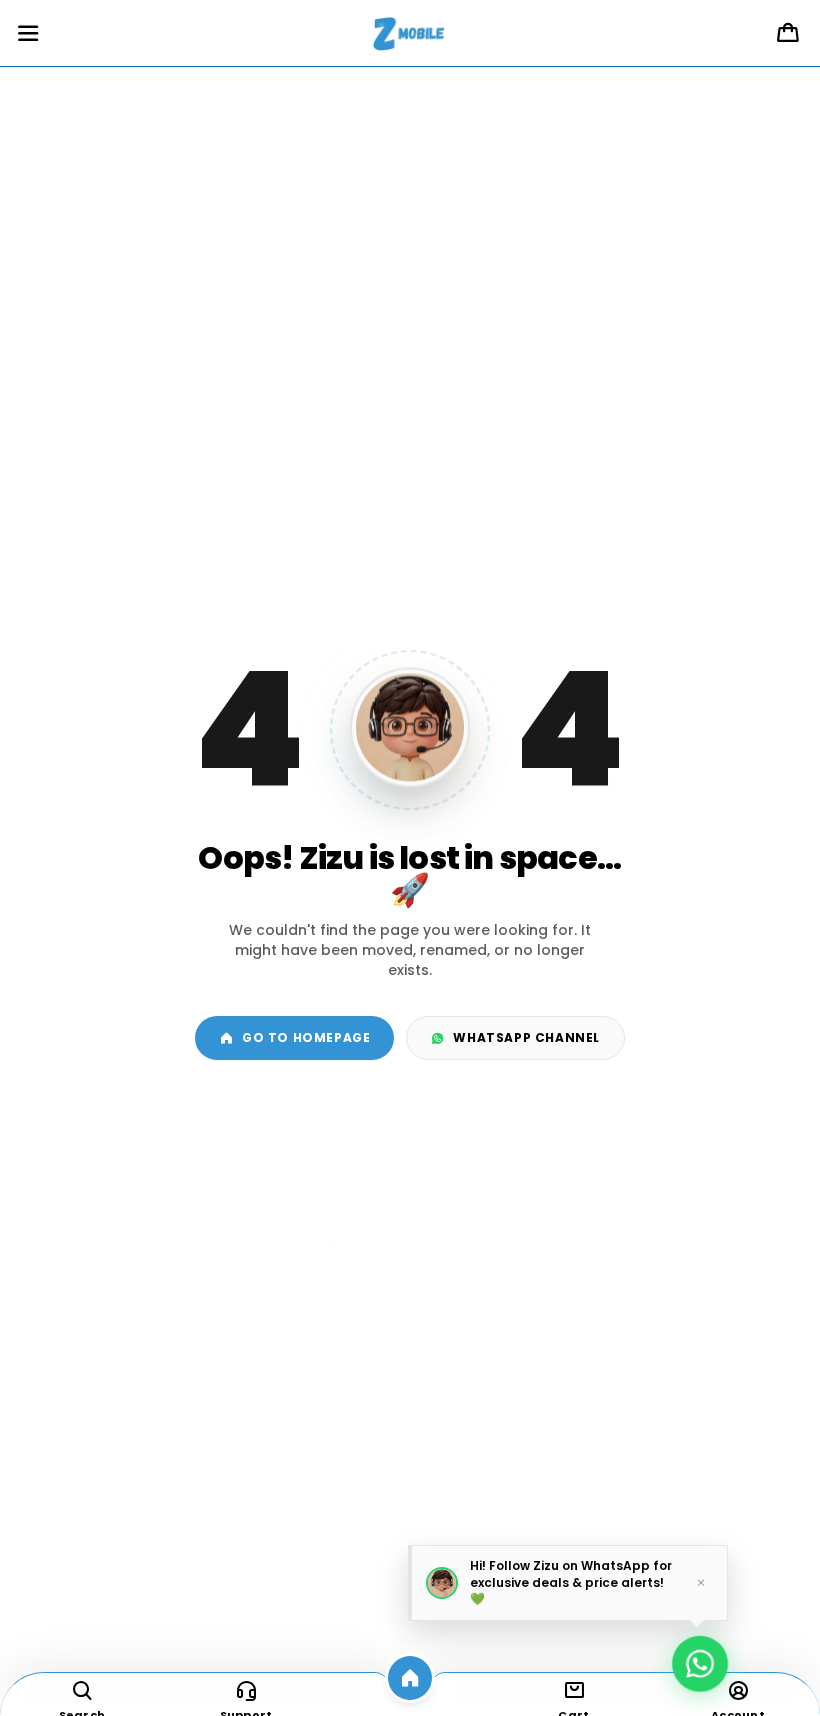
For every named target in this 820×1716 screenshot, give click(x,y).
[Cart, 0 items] (788, 34)
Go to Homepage (306, 1037)
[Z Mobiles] (410, 34)
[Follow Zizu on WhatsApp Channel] (700, 1657)
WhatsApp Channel (526, 1037)
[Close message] (701, 1582)
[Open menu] (28, 34)
